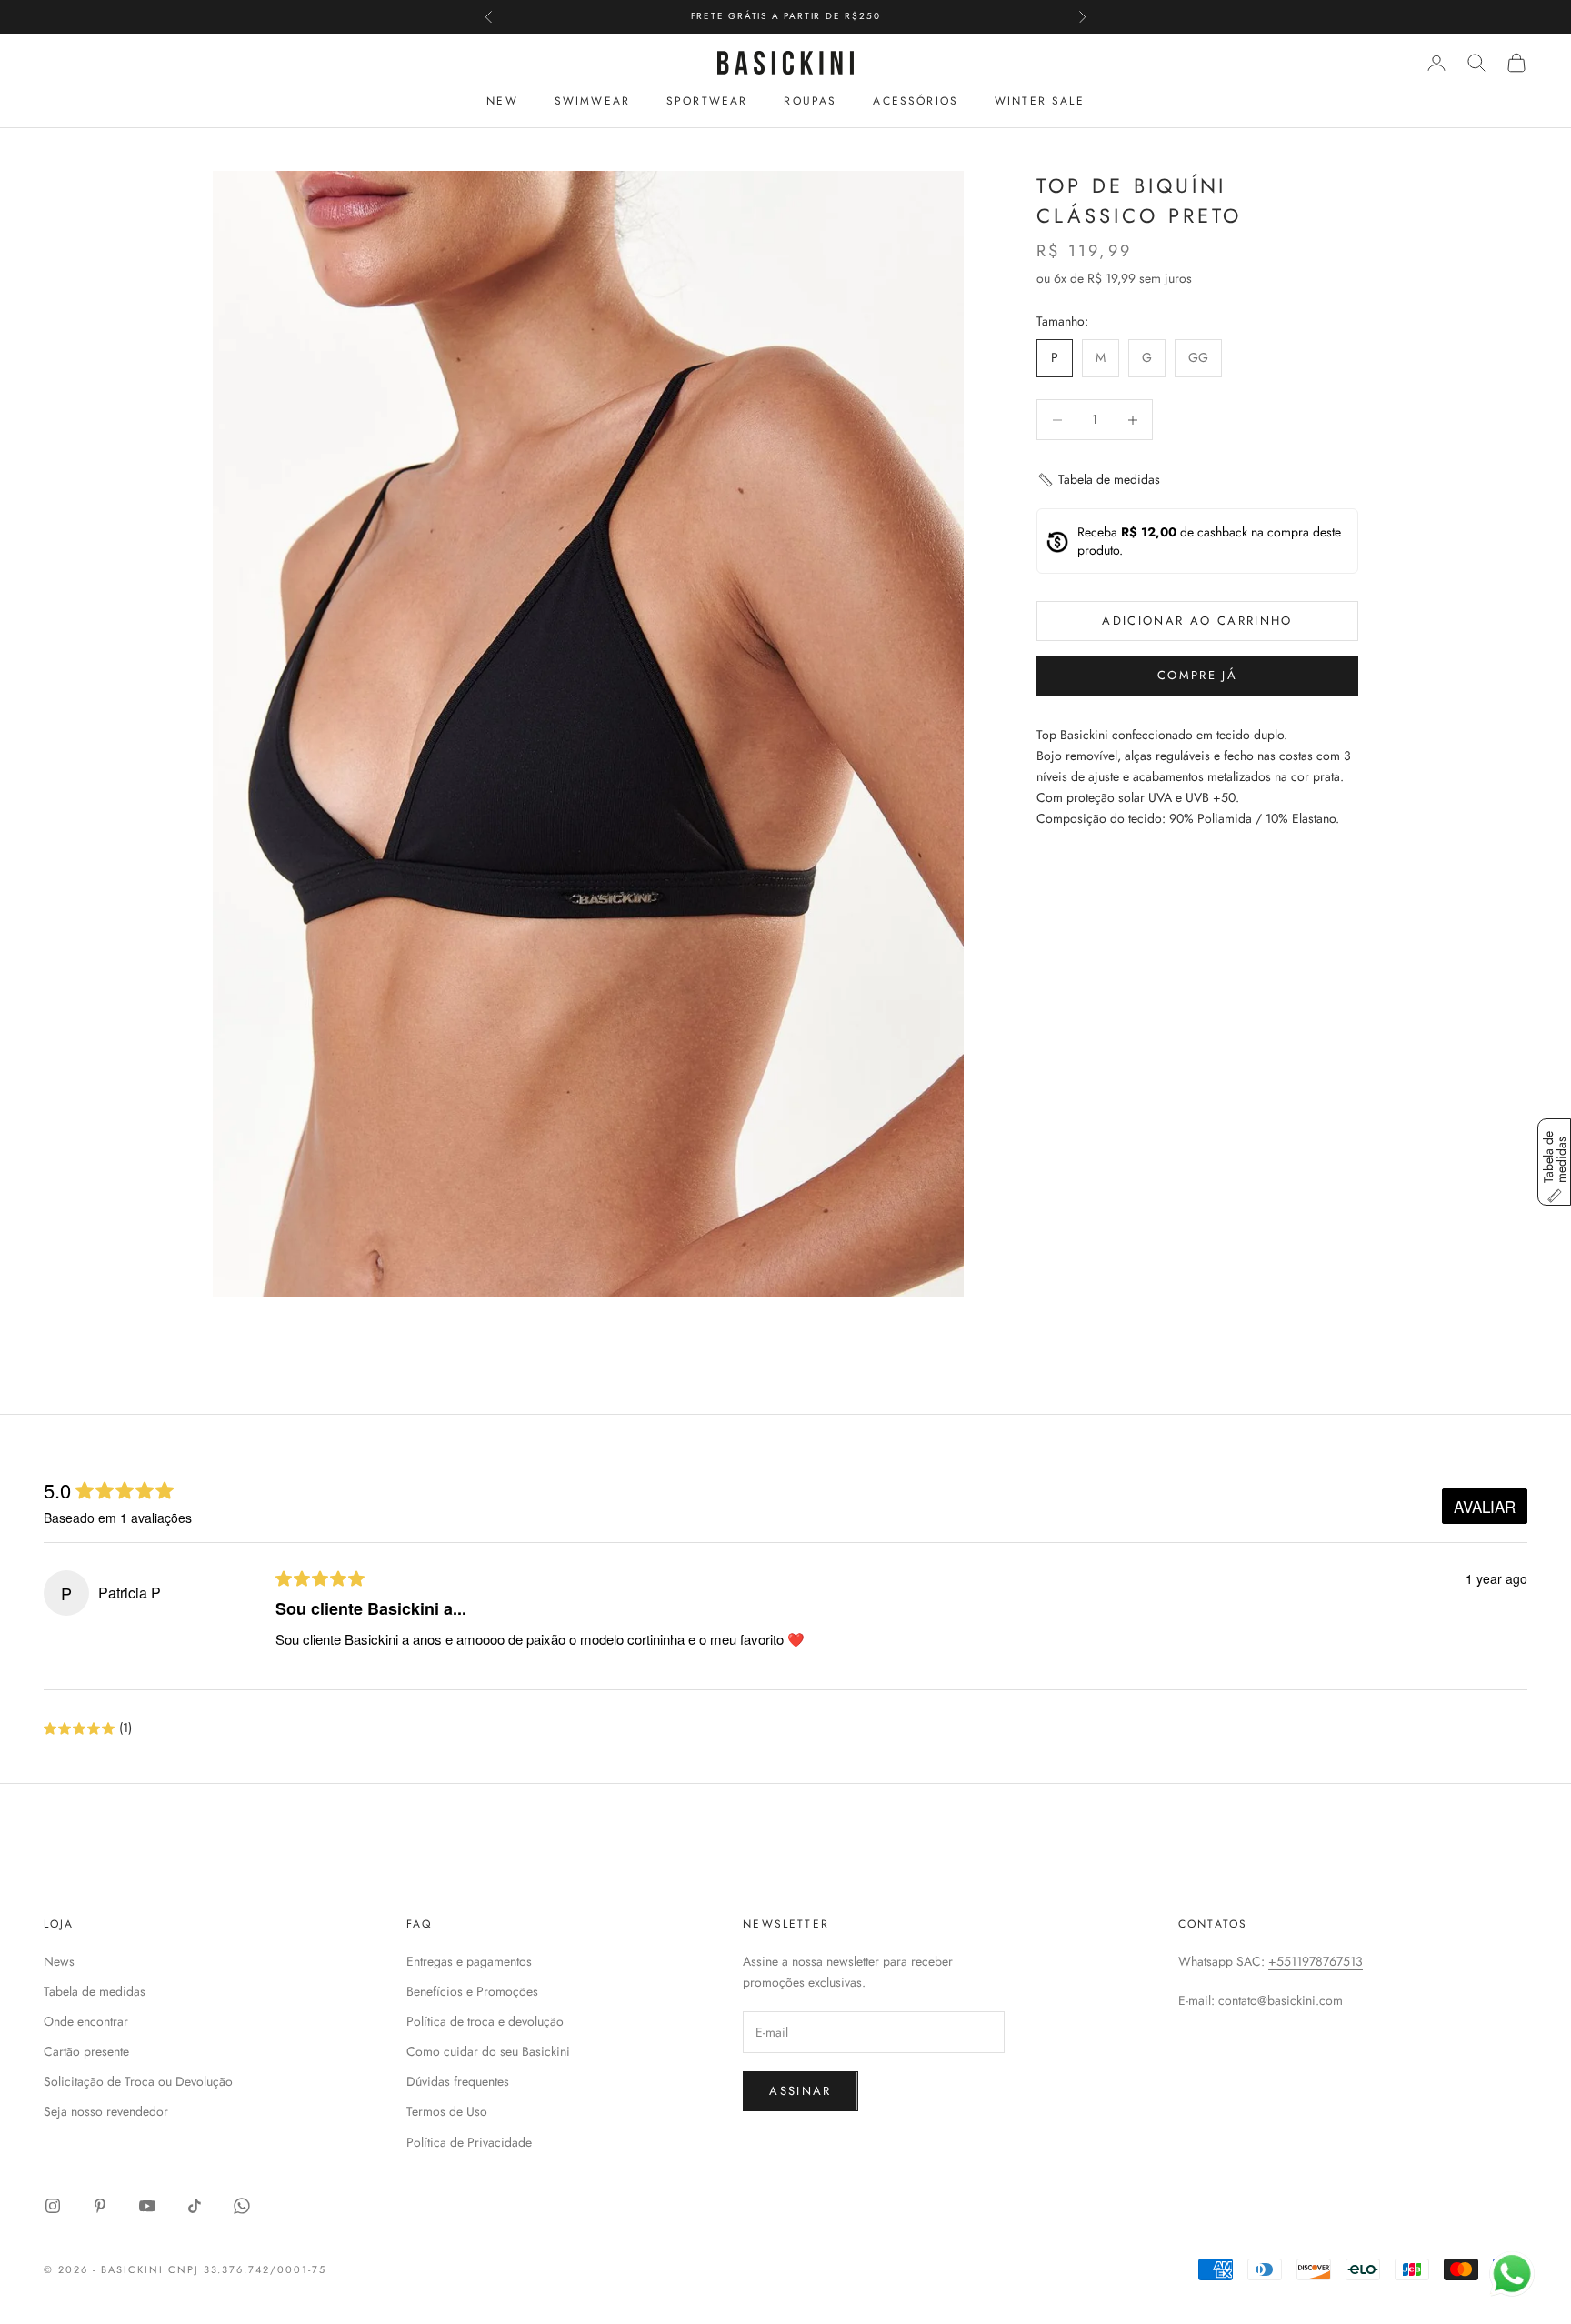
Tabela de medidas (95, 1991)
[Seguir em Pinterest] (100, 2206)
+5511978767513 (1316, 1961)
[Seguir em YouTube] (147, 2206)
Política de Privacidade (469, 2142)
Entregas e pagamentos (469, 1961)
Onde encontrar (86, 2021)
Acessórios (916, 101)
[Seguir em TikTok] (195, 2206)
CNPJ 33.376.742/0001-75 (248, 2269)
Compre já (1197, 676)
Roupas (810, 101)
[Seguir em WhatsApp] (242, 2206)
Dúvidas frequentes (458, 2081)
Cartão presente (86, 2051)
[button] (1098, 481)
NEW (502, 101)
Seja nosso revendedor (106, 2111)
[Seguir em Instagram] (53, 2206)
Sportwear (707, 101)
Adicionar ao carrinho (1197, 621)
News (59, 1961)
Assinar (800, 2091)
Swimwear (592, 101)
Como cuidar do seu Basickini (488, 2051)
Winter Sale (1040, 101)
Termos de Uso (447, 2111)
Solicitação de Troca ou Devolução (138, 2081)
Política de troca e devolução (485, 2021)
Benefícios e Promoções (472, 1991)
